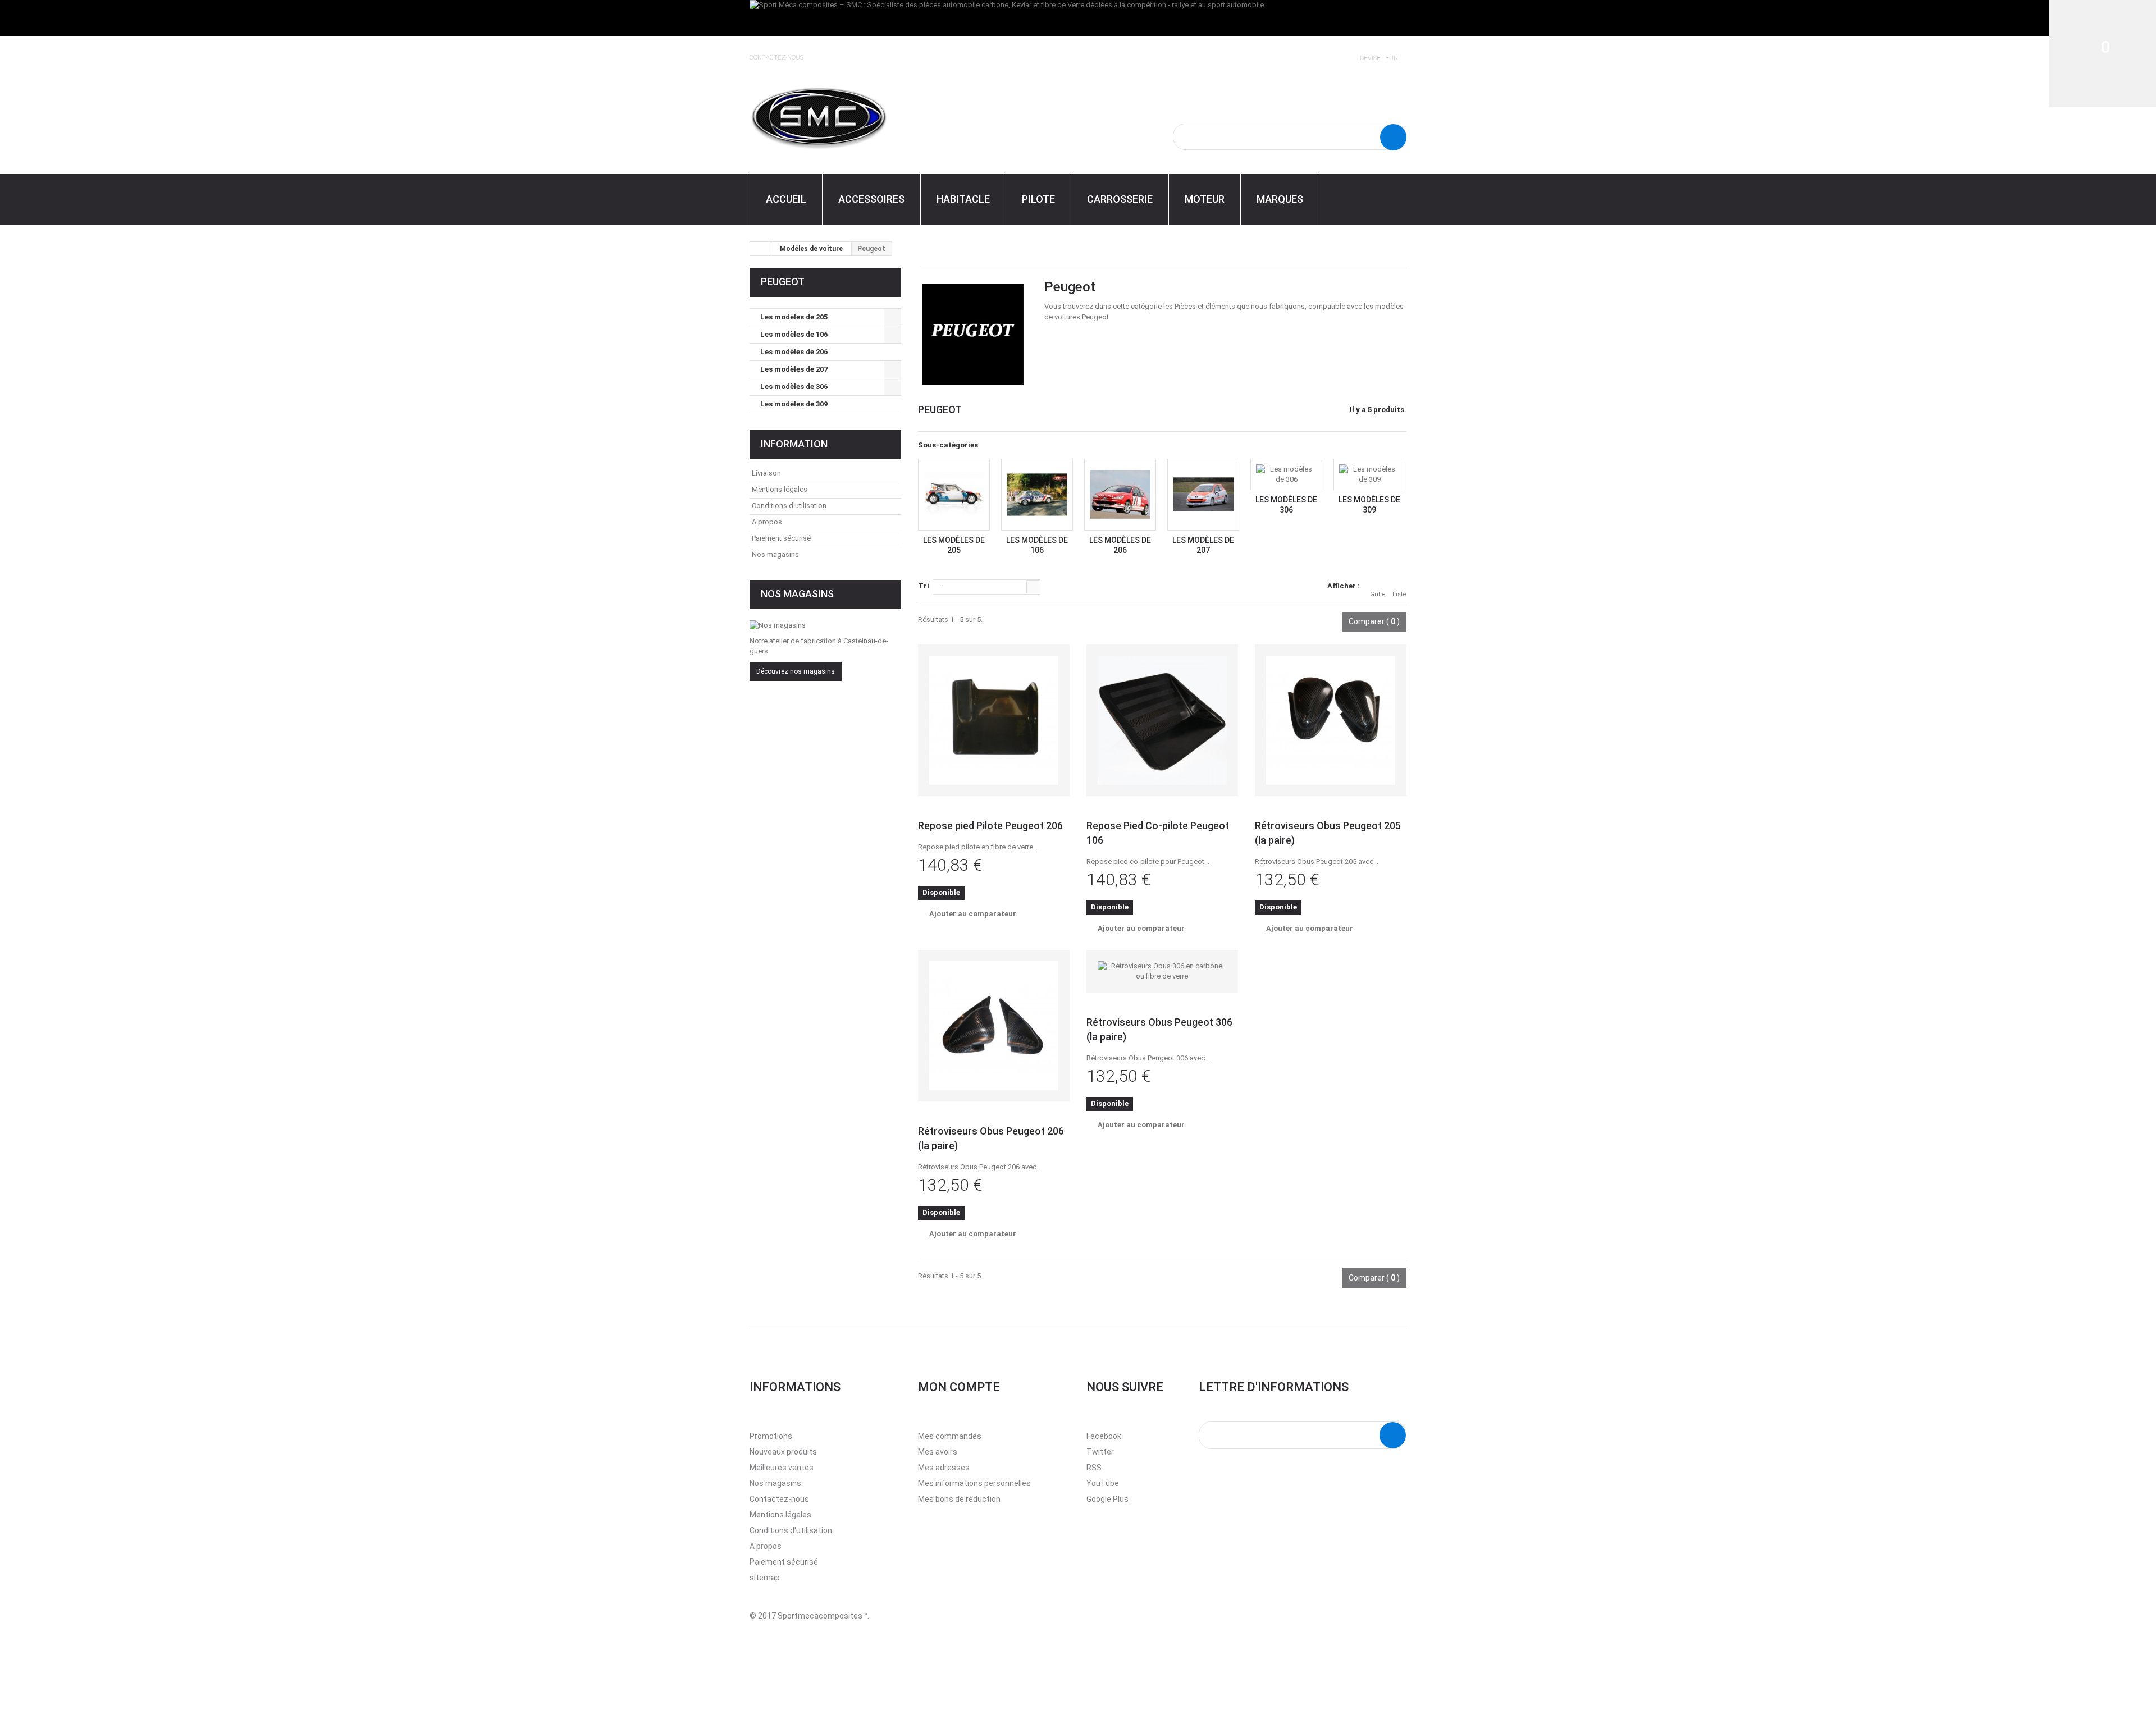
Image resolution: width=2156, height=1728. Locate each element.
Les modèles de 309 (794, 404)
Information (794, 444)
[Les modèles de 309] (1369, 474)
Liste (1399, 594)
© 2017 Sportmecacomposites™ (808, 1616)
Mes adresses (944, 1468)
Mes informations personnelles (974, 1483)
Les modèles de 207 (794, 369)
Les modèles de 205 (794, 317)
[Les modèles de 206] (1120, 495)
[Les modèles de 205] (954, 495)
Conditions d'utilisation (789, 506)
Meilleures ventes (782, 1468)
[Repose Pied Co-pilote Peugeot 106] (1162, 720)
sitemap (765, 1578)
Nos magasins (775, 554)
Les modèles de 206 (794, 352)
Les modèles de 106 (794, 334)
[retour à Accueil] (761, 249)
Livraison (766, 473)
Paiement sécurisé (781, 538)
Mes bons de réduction (959, 1499)
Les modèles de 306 (794, 387)
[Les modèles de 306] (1286, 474)
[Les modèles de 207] (1203, 495)
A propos (767, 522)
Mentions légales (780, 489)
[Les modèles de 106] (1037, 495)
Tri (924, 586)
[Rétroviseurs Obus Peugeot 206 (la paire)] (994, 1026)
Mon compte (959, 1387)
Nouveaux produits (783, 1452)
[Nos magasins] (825, 625)
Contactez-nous (776, 58)
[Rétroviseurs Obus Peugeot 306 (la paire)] (1162, 971)
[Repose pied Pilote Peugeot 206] (994, 720)
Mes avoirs (938, 1452)
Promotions (771, 1436)
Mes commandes (950, 1436)
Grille (1378, 594)
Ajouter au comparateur (973, 914)
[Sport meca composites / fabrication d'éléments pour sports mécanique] (853, 116)
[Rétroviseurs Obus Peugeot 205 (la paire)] (1331, 720)
